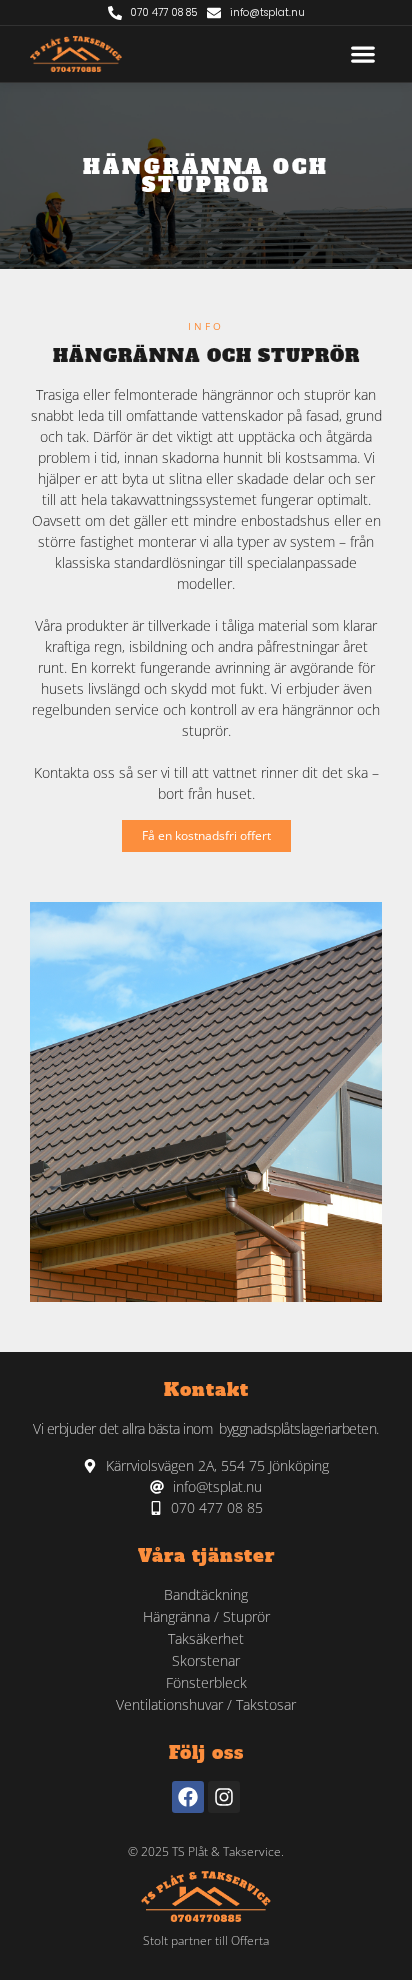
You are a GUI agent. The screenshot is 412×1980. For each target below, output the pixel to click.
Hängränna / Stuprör (206, 1616)
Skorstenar (206, 1660)
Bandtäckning (206, 1594)
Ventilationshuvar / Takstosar (206, 1704)
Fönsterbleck (206, 1682)
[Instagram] (224, 1797)
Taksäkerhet (206, 1638)
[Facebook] (188, 1797)
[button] (362, 54)
